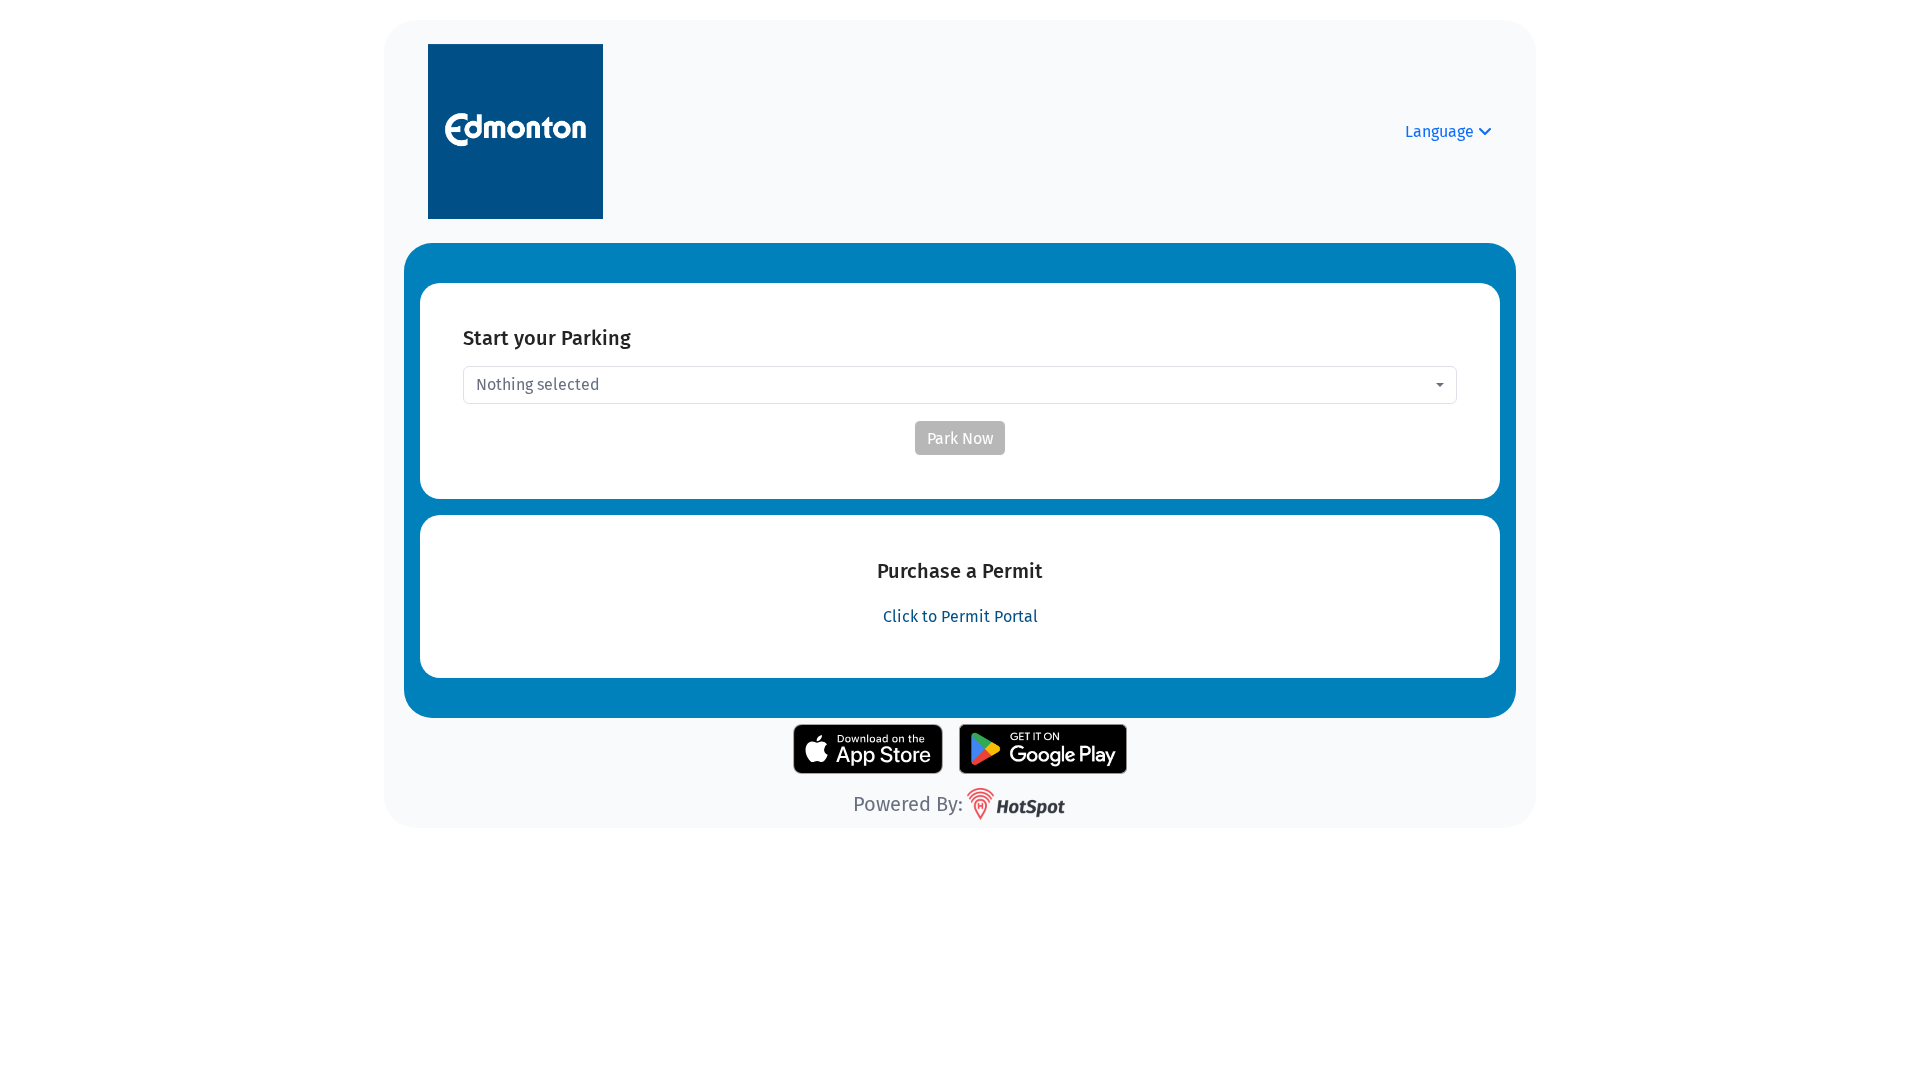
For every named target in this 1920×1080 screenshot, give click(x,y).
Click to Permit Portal (960, 616)
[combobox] (960, 385)
